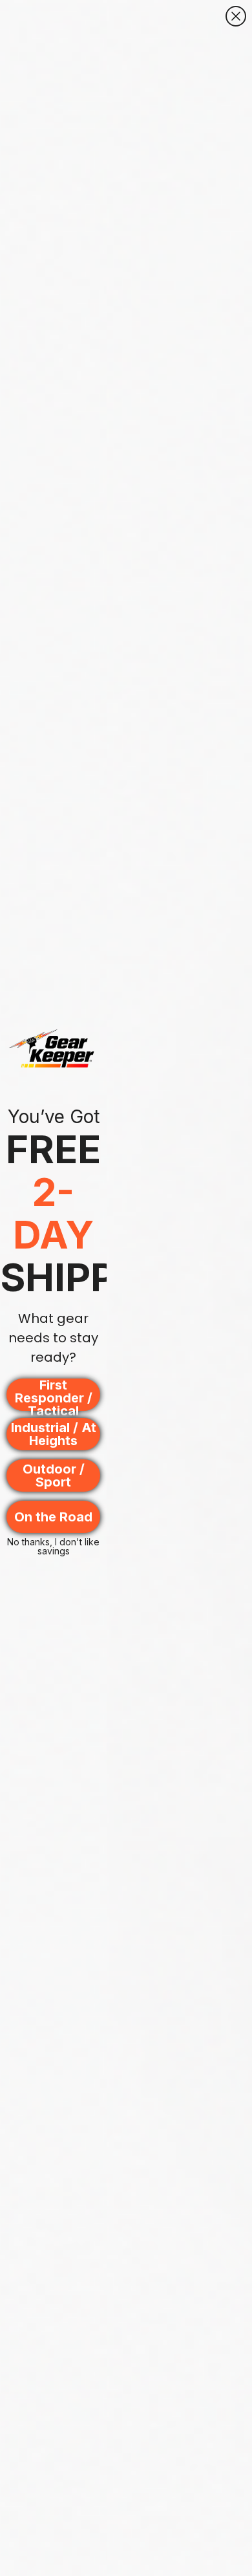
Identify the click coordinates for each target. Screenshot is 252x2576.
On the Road (53, 1517)
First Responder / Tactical (54, 1395)
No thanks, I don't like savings (53, 1545)
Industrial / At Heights (54, 1434)
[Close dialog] (236, 16)
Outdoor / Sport (54, 1476)
